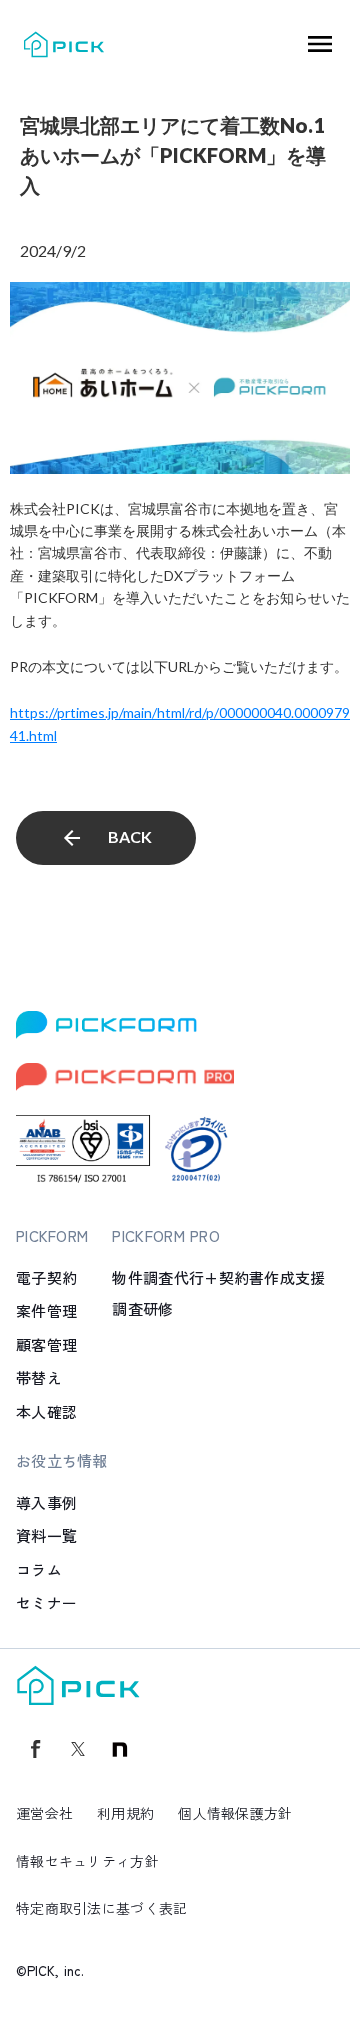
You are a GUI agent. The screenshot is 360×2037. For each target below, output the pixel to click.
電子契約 (46, 1277)
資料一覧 (46, 1535)
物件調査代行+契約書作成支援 (218, 1277)
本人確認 (46, 1411)
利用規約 (125, 1813)
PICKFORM (52, 1235)
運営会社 (44, 1813)
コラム (39, 1569)
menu (320, 44)
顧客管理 (46, 1344)
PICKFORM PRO (166, 1235)
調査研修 (142, 1308)
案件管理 (46, 1310)
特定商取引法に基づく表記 (101, 1908)
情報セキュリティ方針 (87, 1861)
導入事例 (46, 1502)
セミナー (46, 1602)
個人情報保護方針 (235, 1813)
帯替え (39, 1377)
